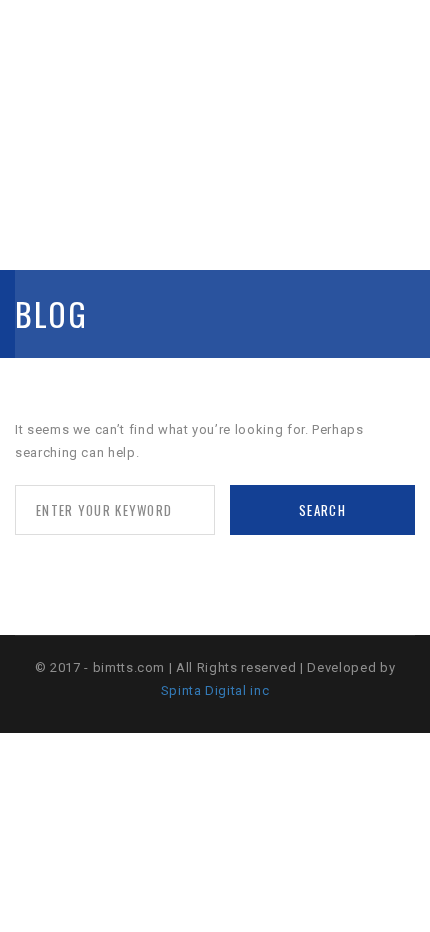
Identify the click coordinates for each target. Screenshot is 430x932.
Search (322, 510)
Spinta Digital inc (215, 690)
